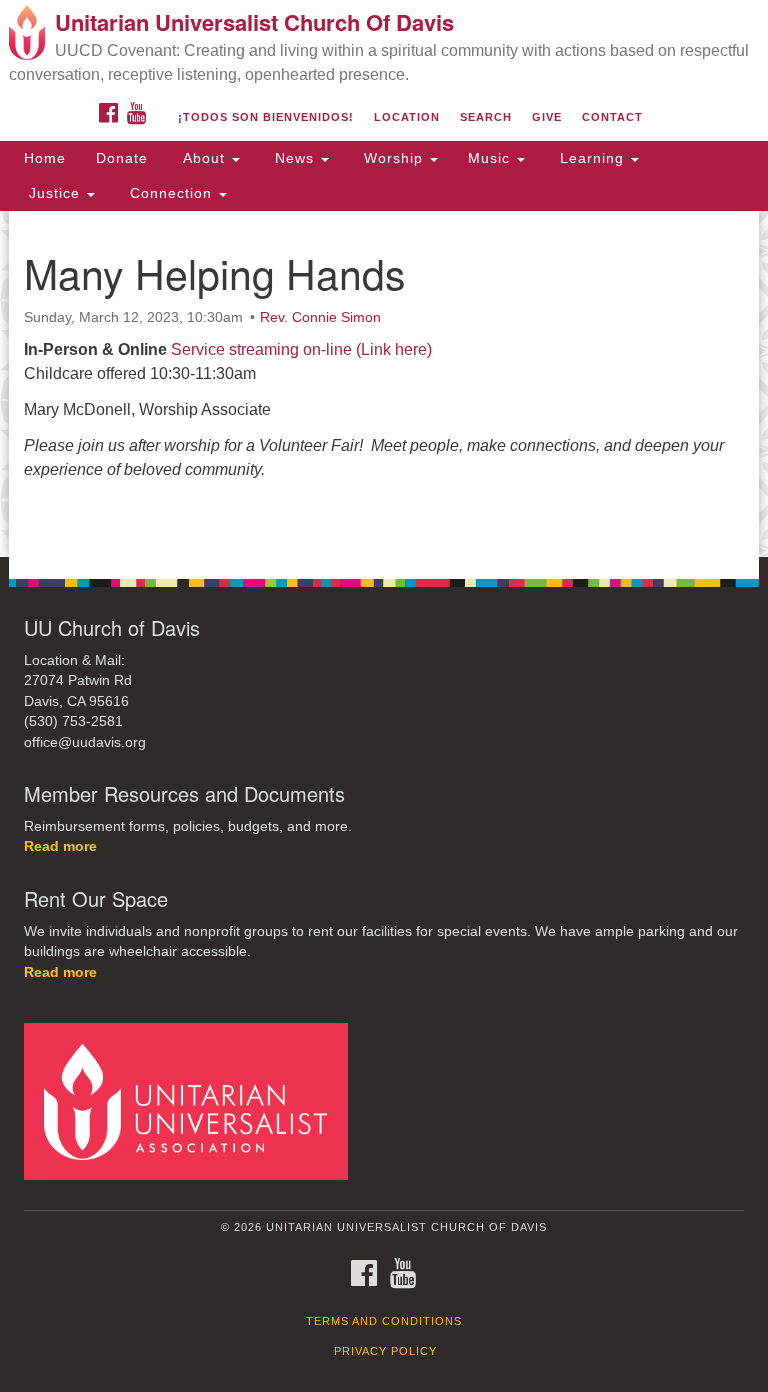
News (294, 158)
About (204, 158)
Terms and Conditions (384, 1321)
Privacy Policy (385, 1351)
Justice (54, 193)
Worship (393, 158)
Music (491, 158)
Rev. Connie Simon (320, 317)
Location (407, 117)
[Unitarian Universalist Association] (193, 1100)
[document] (384, 384)
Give (547, 117)
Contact (612, 117)
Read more (60, 846)
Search (486, 117)
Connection (171, 193)
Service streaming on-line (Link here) (301, 349)
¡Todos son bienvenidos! (266, 117)
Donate (122, 158)
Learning (592, 158)
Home (45, 158)
